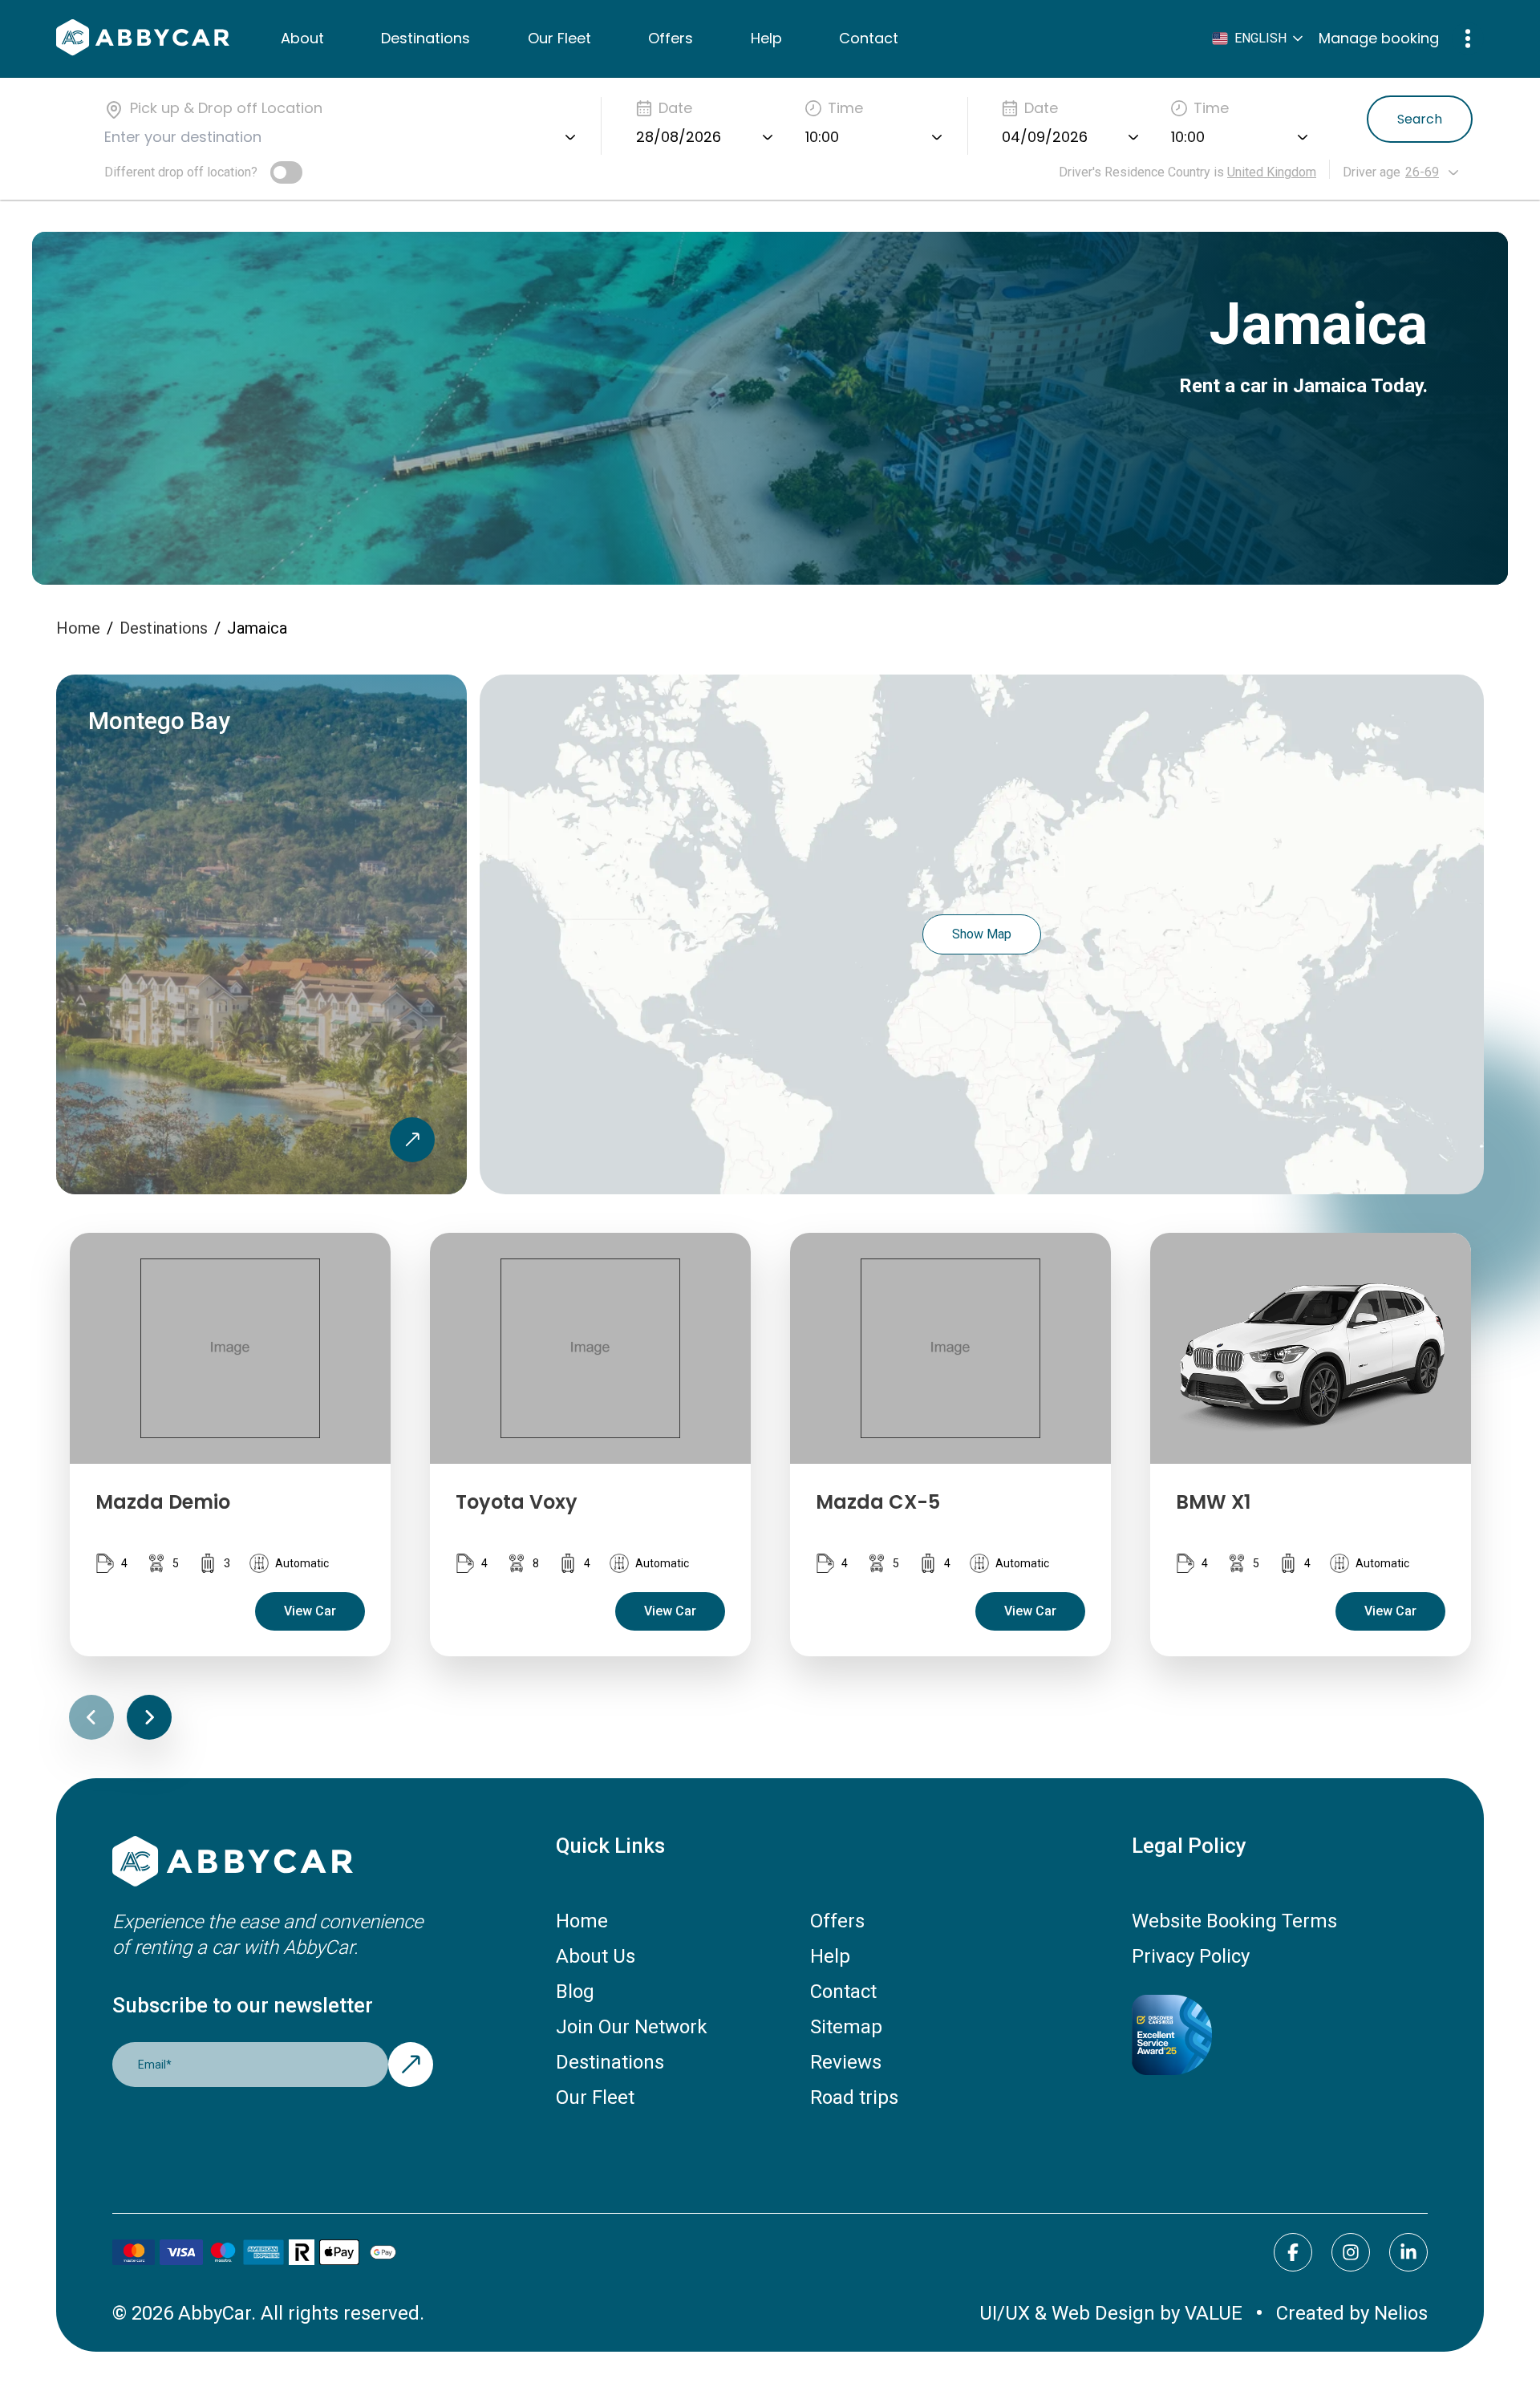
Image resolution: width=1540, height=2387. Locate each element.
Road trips (854, 2097)
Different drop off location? (181, 172)
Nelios (1401, 2313)
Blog (575, 1992)
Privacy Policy (1191, 1956)
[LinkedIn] (1408, 2252)
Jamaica (257, 628)
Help (766, 38)
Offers (671, 38)
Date (675, 108)
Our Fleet (559, 38)
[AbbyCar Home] (273, 1863)
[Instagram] (1351, 2252)
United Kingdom (1272, 172)
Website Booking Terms (1234, 1921)
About (302, 38)
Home (78, 628)
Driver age (1372, 172)
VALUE (1214, 2313)
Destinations (426, 38)
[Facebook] (1293, 2252)
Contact (869, 38)
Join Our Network (632, 2027)
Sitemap (846, 2027)
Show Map (982, 934)
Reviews (846, 2062)
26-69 (1422, 172)
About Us (596, 1956)
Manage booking (1379, 38)
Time (845, 108)
